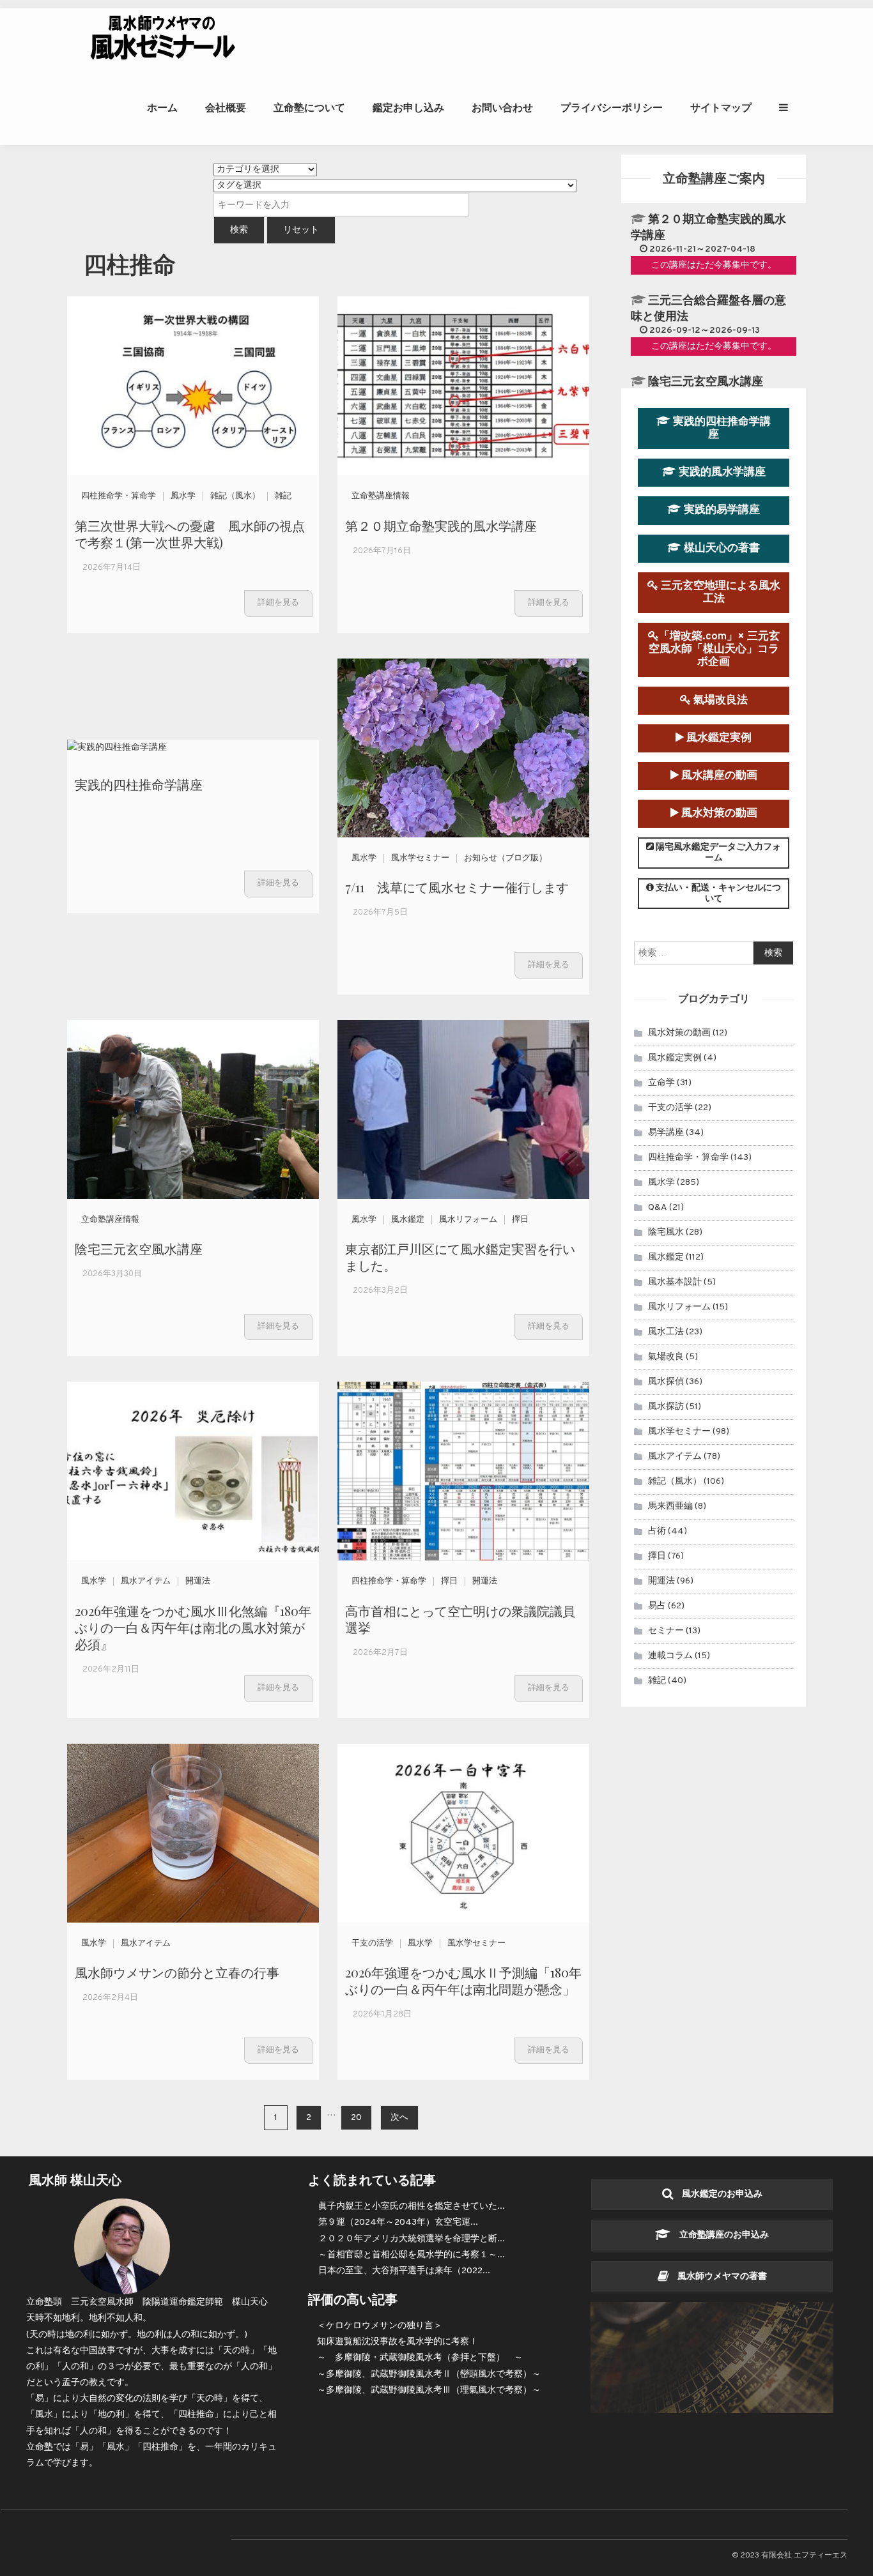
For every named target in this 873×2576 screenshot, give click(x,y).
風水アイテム (146, 1581)
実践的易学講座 (721, 510)
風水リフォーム (468, 1220)
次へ (399, 2118)
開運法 (198, 1581)
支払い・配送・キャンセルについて (717, 894)
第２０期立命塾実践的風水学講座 (441, 525)
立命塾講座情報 (381, 496)
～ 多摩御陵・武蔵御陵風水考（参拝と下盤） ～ (420, 2358)
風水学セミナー (420, 858)
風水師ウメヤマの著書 (718, 2277)
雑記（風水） (235, 496)
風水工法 (666, 1332)
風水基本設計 (675, 1282)
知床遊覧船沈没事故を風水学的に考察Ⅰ (398, 2342)
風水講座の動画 (718, 776)
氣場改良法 (719, 700)
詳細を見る (278, 603)
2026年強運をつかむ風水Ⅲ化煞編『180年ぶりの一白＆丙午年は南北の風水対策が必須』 (193, 1627)
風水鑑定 (408, 1220)
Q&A (658, 1208)
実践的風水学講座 (721, 472)
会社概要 (226, 108)
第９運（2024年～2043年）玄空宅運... (398, 2222)
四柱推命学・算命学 (119, 496)
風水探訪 (666, 1407)
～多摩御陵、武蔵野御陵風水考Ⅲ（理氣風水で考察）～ (429, 2390)
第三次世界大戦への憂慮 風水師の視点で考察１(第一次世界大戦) (190, 534)
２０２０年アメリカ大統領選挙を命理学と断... (412, 2239)
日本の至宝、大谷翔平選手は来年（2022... (404, 2271)
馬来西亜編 (670, 1506)
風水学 (183, 496)
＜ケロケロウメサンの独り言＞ (380, 2326)
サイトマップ (721, 108)
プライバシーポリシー (612, 108)
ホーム (162, 108)
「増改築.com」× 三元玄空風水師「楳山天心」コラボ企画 (714, 649)
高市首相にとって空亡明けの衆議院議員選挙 (460, 1619)
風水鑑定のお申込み (718, 2194)
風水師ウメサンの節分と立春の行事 (177, 1972)
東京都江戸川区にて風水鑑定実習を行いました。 (460, 1257)
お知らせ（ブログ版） (506, 858)
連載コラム (670, 1656)
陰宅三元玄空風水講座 (139, 1248)
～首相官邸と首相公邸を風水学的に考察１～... (412, 2255)
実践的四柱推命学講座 (139, 784)
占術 (657, 1531)
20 (356, 2118)
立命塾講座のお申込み (720, 2235)
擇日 (520, 1220)
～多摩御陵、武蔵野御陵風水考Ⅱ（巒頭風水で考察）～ (429, 2374)
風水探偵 (666, 1382)
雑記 (283, 496)
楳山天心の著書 (721, 548)
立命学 (661, 1083)
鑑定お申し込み (408, 108)
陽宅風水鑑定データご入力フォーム (717, 853)
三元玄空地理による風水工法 (719, 592)
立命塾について (309, 108)
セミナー (666, 1631)
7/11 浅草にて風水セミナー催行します (457, 887)
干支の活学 (372, 1944)
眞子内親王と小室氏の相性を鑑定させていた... (412, 2206)
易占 (657, 1606)
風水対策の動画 (718, 813)
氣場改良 (666, 1357)
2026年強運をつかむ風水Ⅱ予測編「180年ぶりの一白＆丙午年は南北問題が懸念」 (463, 1980)
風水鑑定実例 (718, 738)
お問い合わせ (502, 108)
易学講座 (666, 1133)
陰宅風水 (666, 1232)
